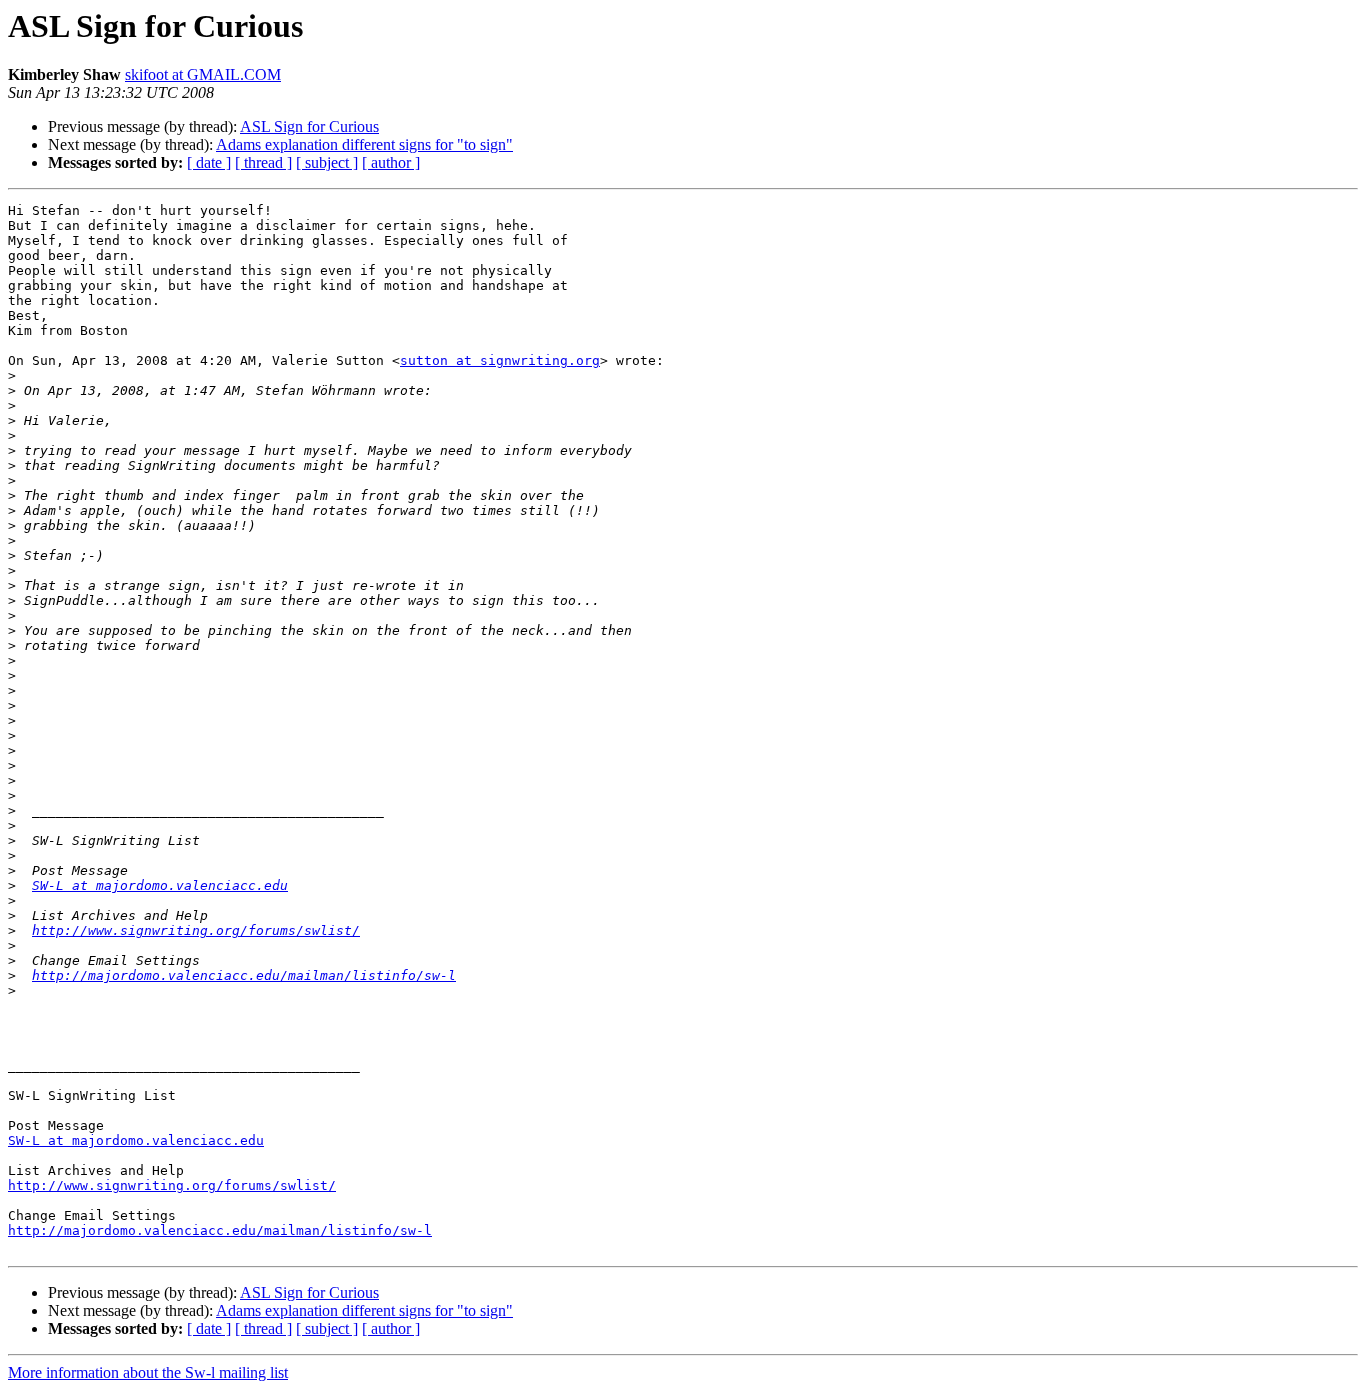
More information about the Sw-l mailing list (148, 1372)
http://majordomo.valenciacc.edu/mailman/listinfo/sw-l (244, 975)
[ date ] (209, 162)
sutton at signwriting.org (500, 360)
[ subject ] (327, 162)
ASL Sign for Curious (309, 126)
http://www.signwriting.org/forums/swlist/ (196, 930)
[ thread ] (263, 162)
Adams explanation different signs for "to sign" (364, 144)
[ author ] (391, 162)
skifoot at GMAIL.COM (203, 74)
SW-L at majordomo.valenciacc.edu (160, 885)
